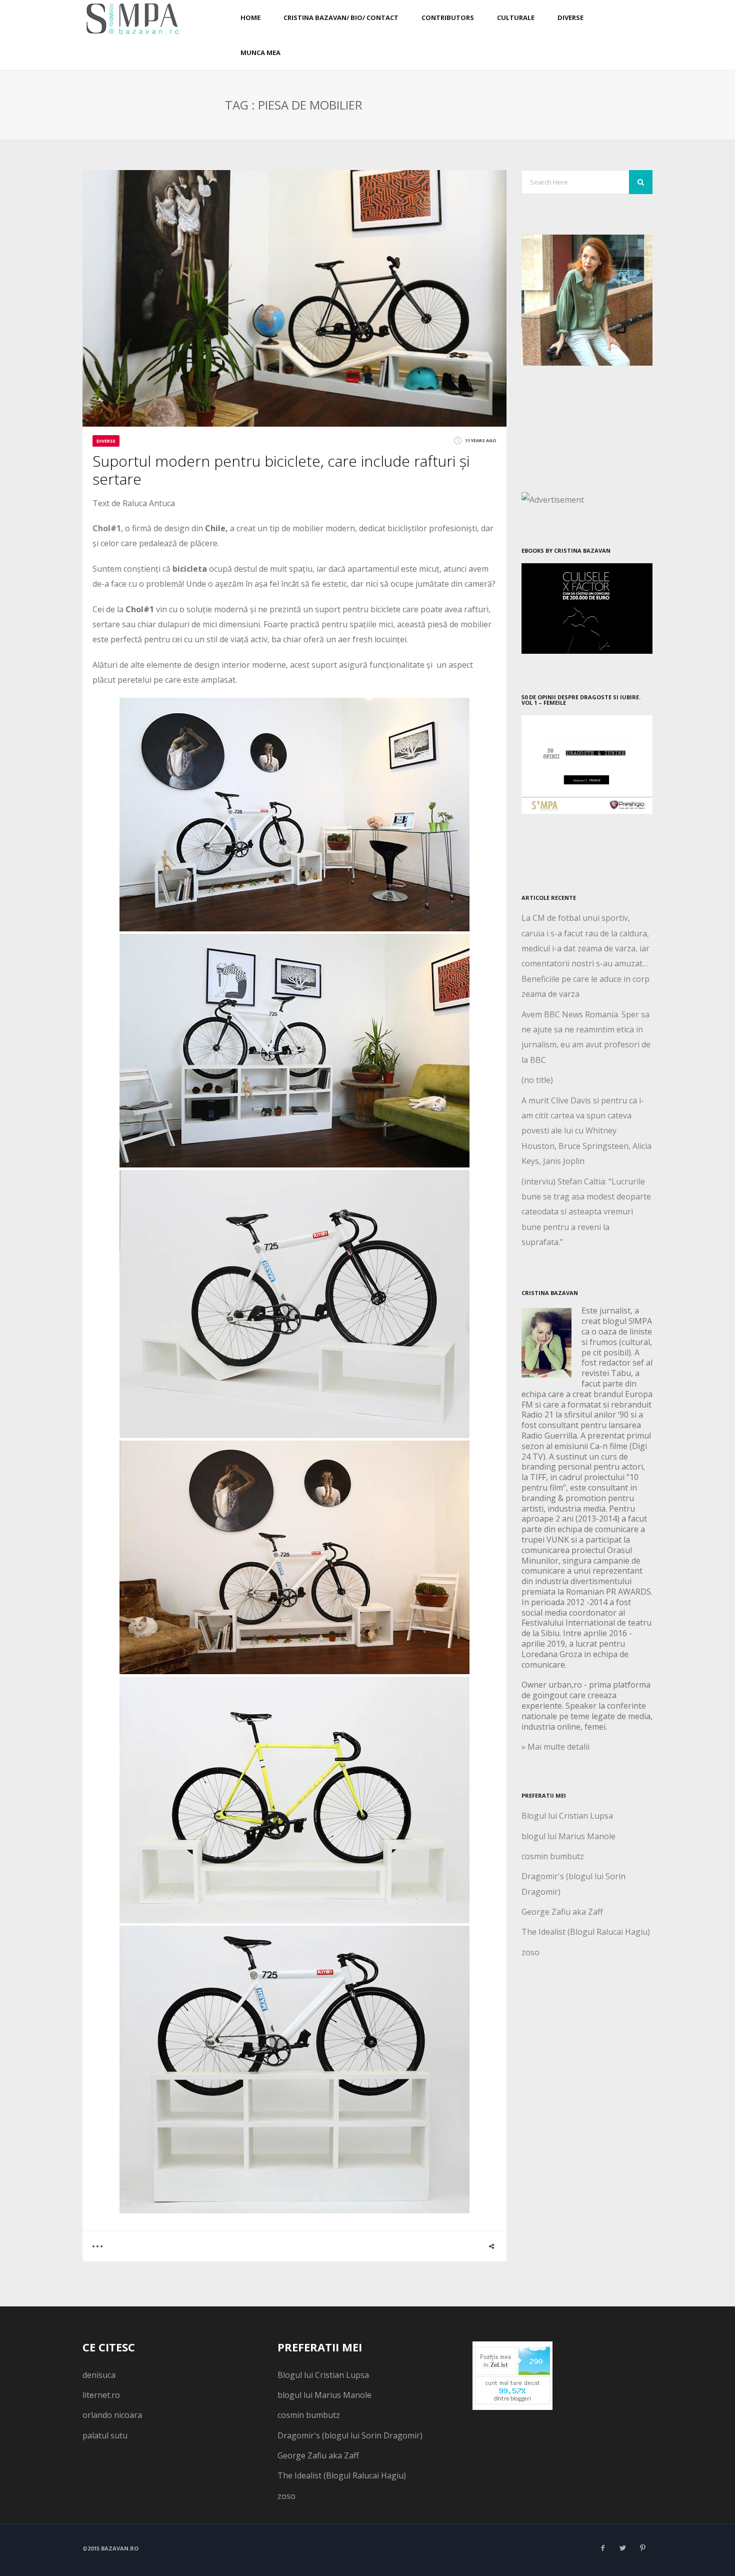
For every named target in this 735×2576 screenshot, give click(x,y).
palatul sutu (105, 2435)
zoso (530, 1952)
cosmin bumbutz (553, 1856)
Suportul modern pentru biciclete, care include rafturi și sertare (281, 470)
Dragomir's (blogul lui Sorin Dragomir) (350, 2435)
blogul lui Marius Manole (568, 1836)
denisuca (99, 2375)
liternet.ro (101, 2395)
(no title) (537, 1080)
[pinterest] (642, 2548)
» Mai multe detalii (555, 1747)
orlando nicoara (112, 2415)
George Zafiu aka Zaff (562, 1912)
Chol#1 (107, 528)
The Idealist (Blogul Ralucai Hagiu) (586, 1932)
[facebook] (602, 2548)
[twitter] (622, 2548)
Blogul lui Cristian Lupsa (567, 1816)
